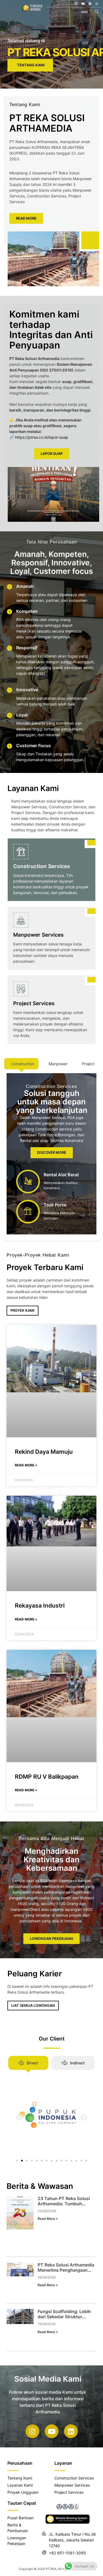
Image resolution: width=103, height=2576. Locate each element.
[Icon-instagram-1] (76, 4)
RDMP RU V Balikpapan (47, 1777)
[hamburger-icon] (84, 12)
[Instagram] (32, 2431)
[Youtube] (83, 4)
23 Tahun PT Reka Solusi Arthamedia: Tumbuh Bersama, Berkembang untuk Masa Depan (64, 2206)
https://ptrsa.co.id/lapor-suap (42, 437)
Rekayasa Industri (40, 1606)
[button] (19, 2117)
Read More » (26, 1465)
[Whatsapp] (97, 4)
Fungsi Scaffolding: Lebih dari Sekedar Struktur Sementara (64, 2317)
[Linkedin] (90, 4)
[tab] (21, 1064)
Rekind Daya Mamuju (44, 1452)
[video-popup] (90, 240)
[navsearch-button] (97, 12)
